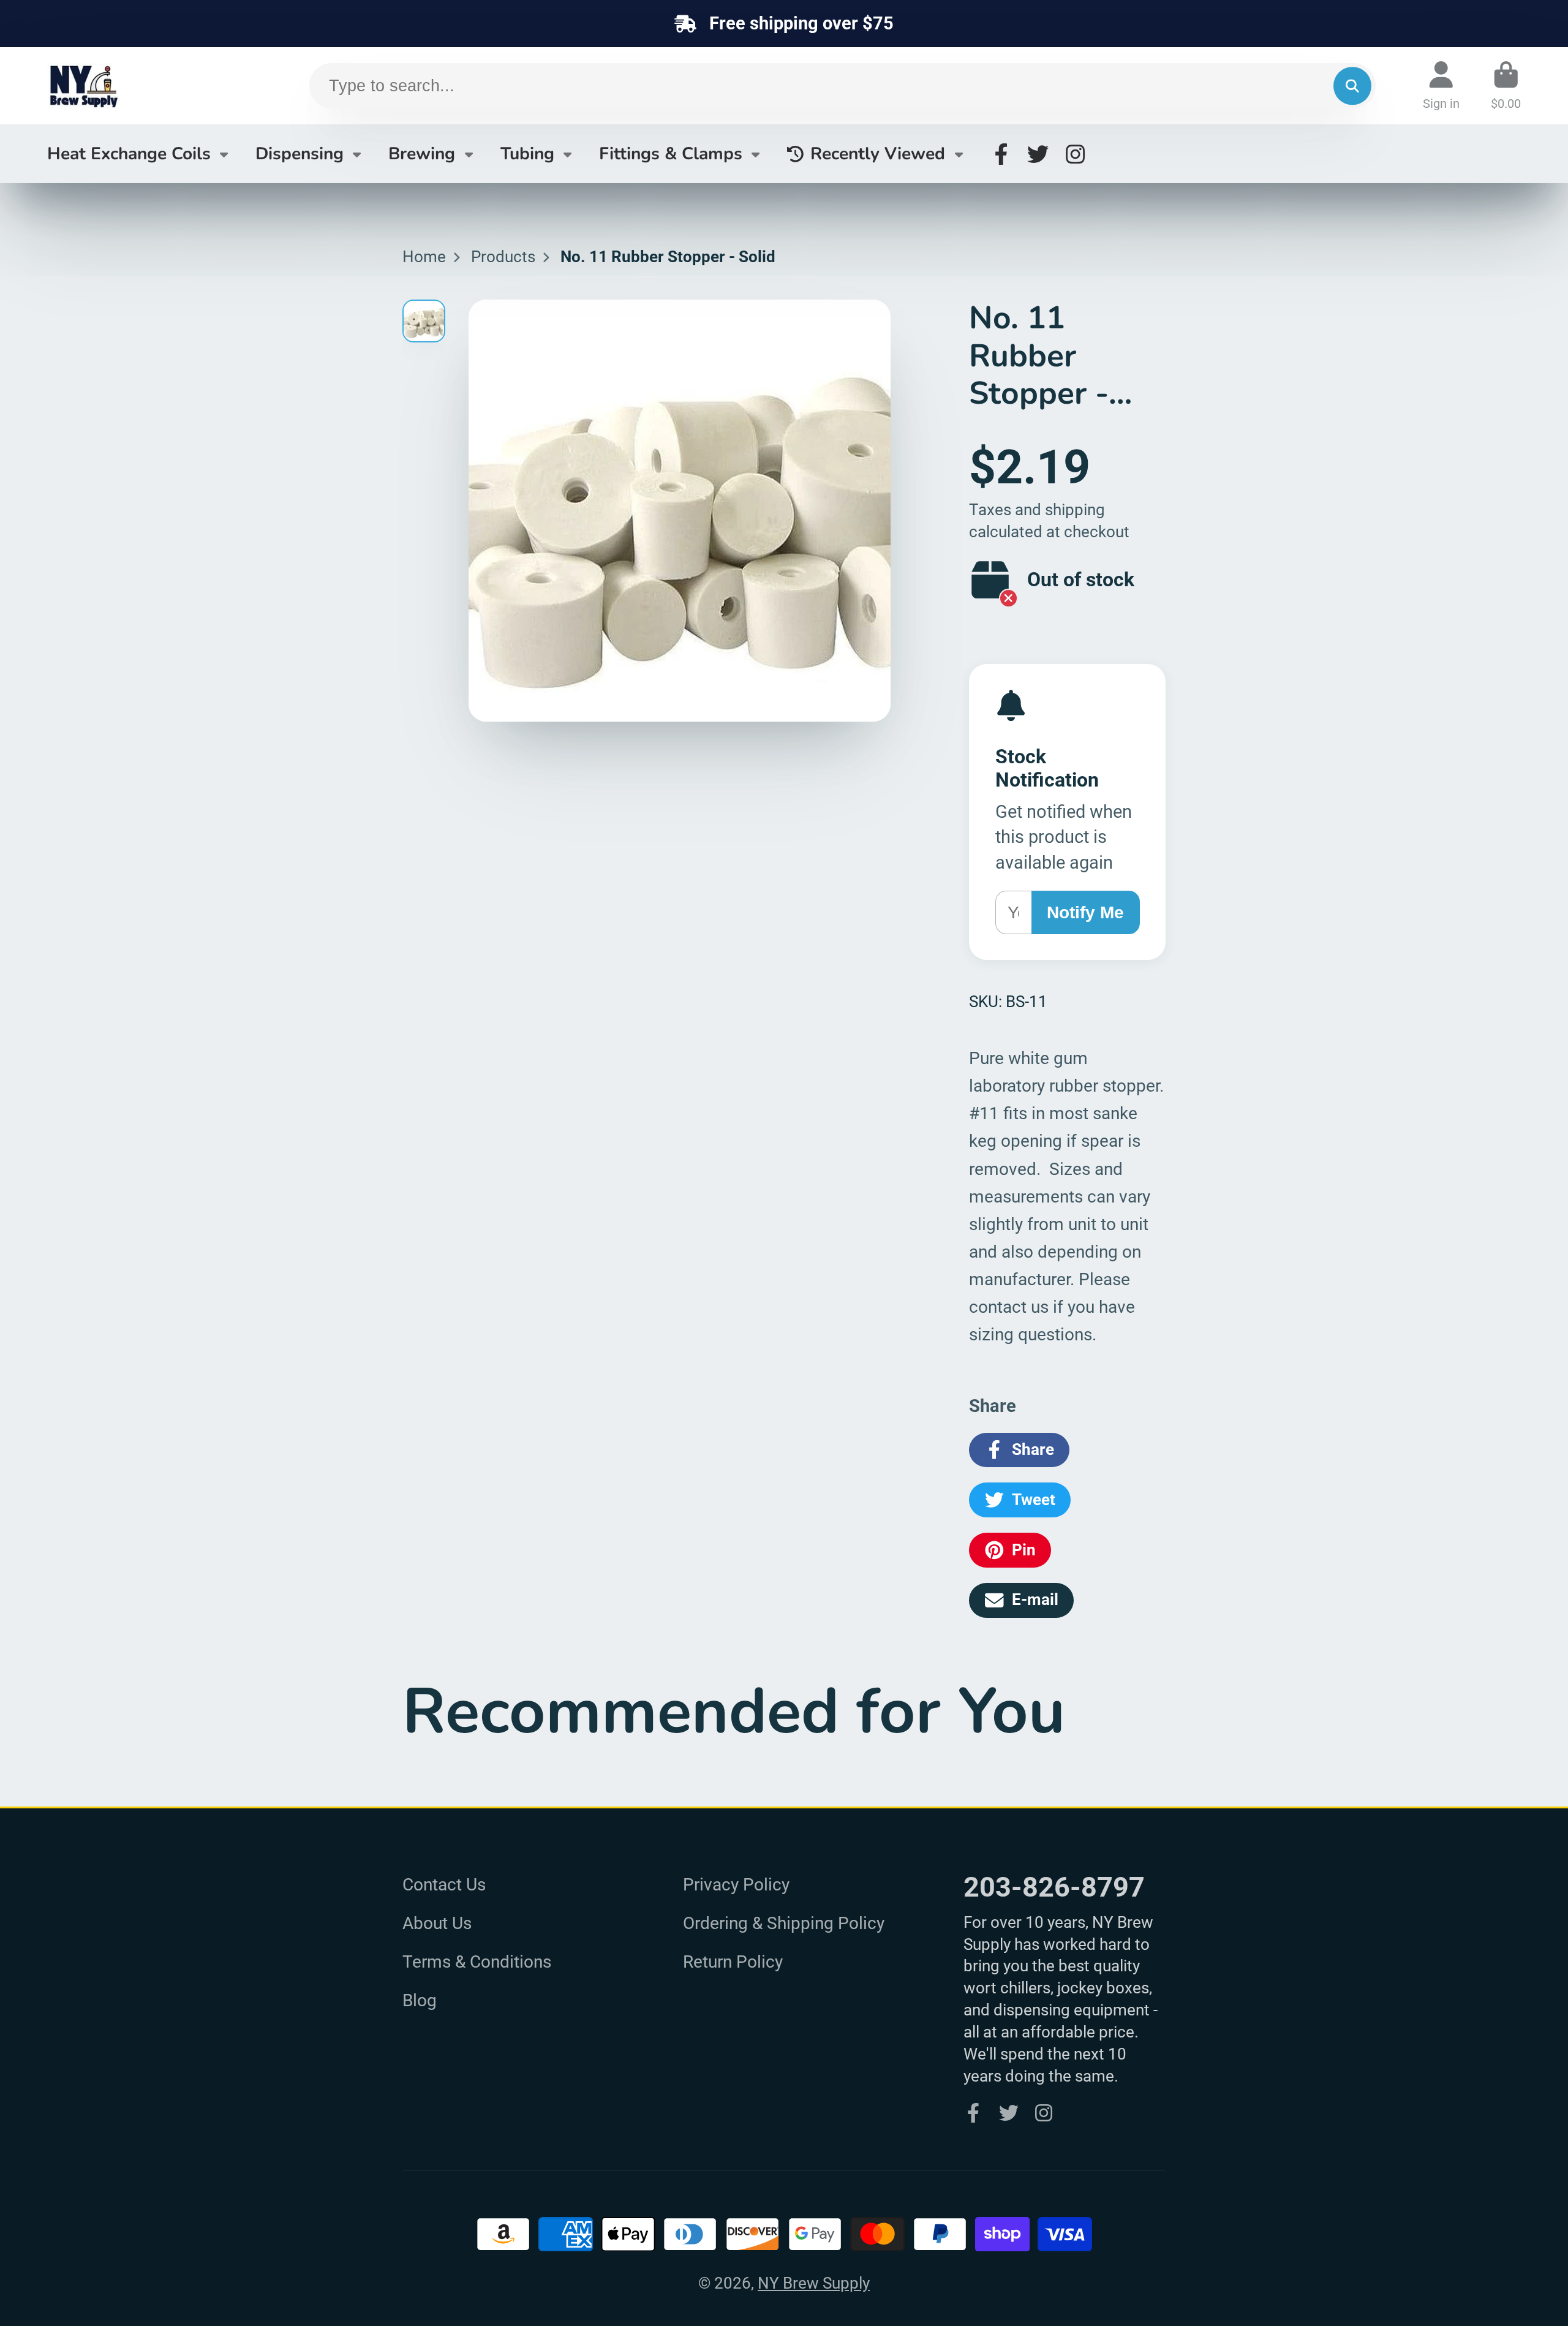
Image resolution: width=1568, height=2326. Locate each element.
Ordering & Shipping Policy (784, 1923)
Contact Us (444, 1885)
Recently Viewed (878, 154)
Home (424, 257)
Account (1441, 85)
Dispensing (300, 154)
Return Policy (733, 1962)
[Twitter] (1038, 154)
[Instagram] (1075, 154)
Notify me (1085, 912)
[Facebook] (1001, 154)
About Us (437, 1923)
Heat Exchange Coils (129, 154)
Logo (139, 86)
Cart (1506, 85)
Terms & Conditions (477, 1962)
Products (503, 257)
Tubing (527, 154)
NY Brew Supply (814, 2283)
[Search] (1352, 86)
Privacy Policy (736, 1885)
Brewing (422, 154)
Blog (420, 2000)
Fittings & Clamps (671, 154)
